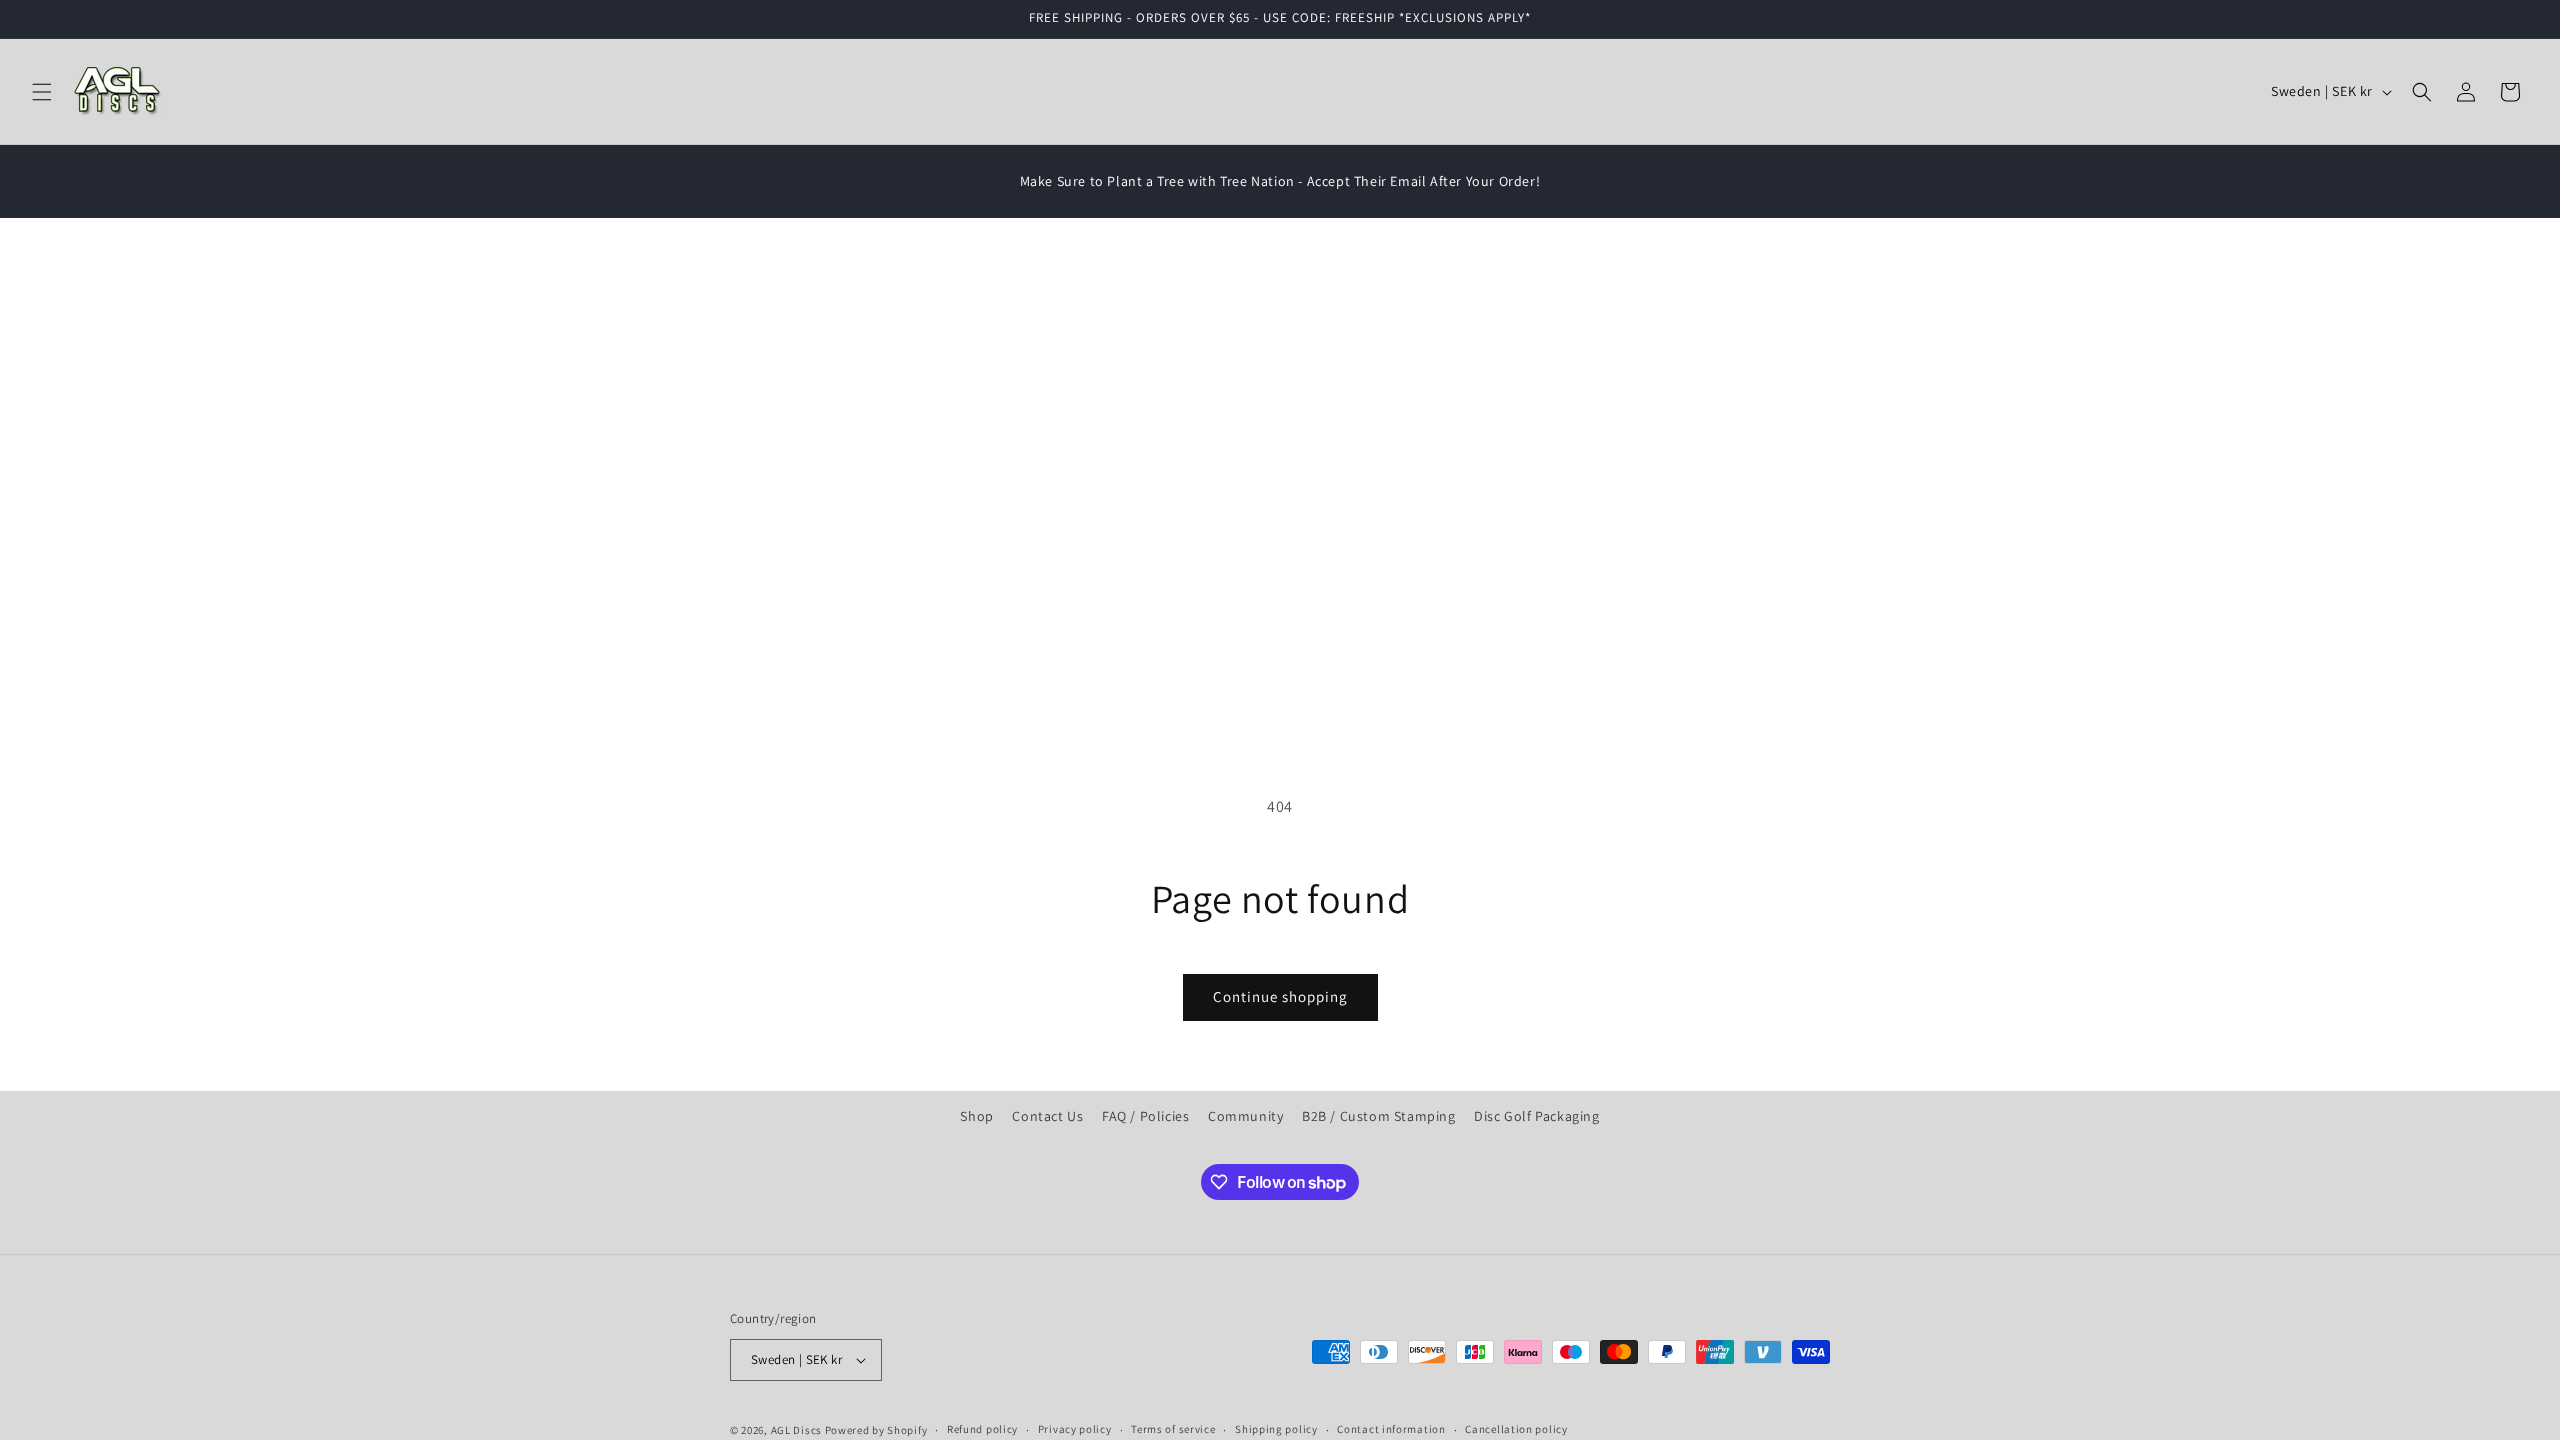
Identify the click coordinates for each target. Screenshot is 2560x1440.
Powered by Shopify (876, 1430)
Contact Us (1047, 1116)
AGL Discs (796, 1430)
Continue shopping (1280, 996)
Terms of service (1173, 1429)
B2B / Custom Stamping (1379, 1116)
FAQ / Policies (1145, 1116)
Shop (976, 1116)
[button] (42, 92)
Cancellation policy (1516, 1429)
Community (1245, 1116)
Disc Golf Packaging (1536, 1116)
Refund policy (982, 1429)
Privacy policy (1075, 1429)
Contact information (1391, 1429)
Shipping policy (1276, 1429)
